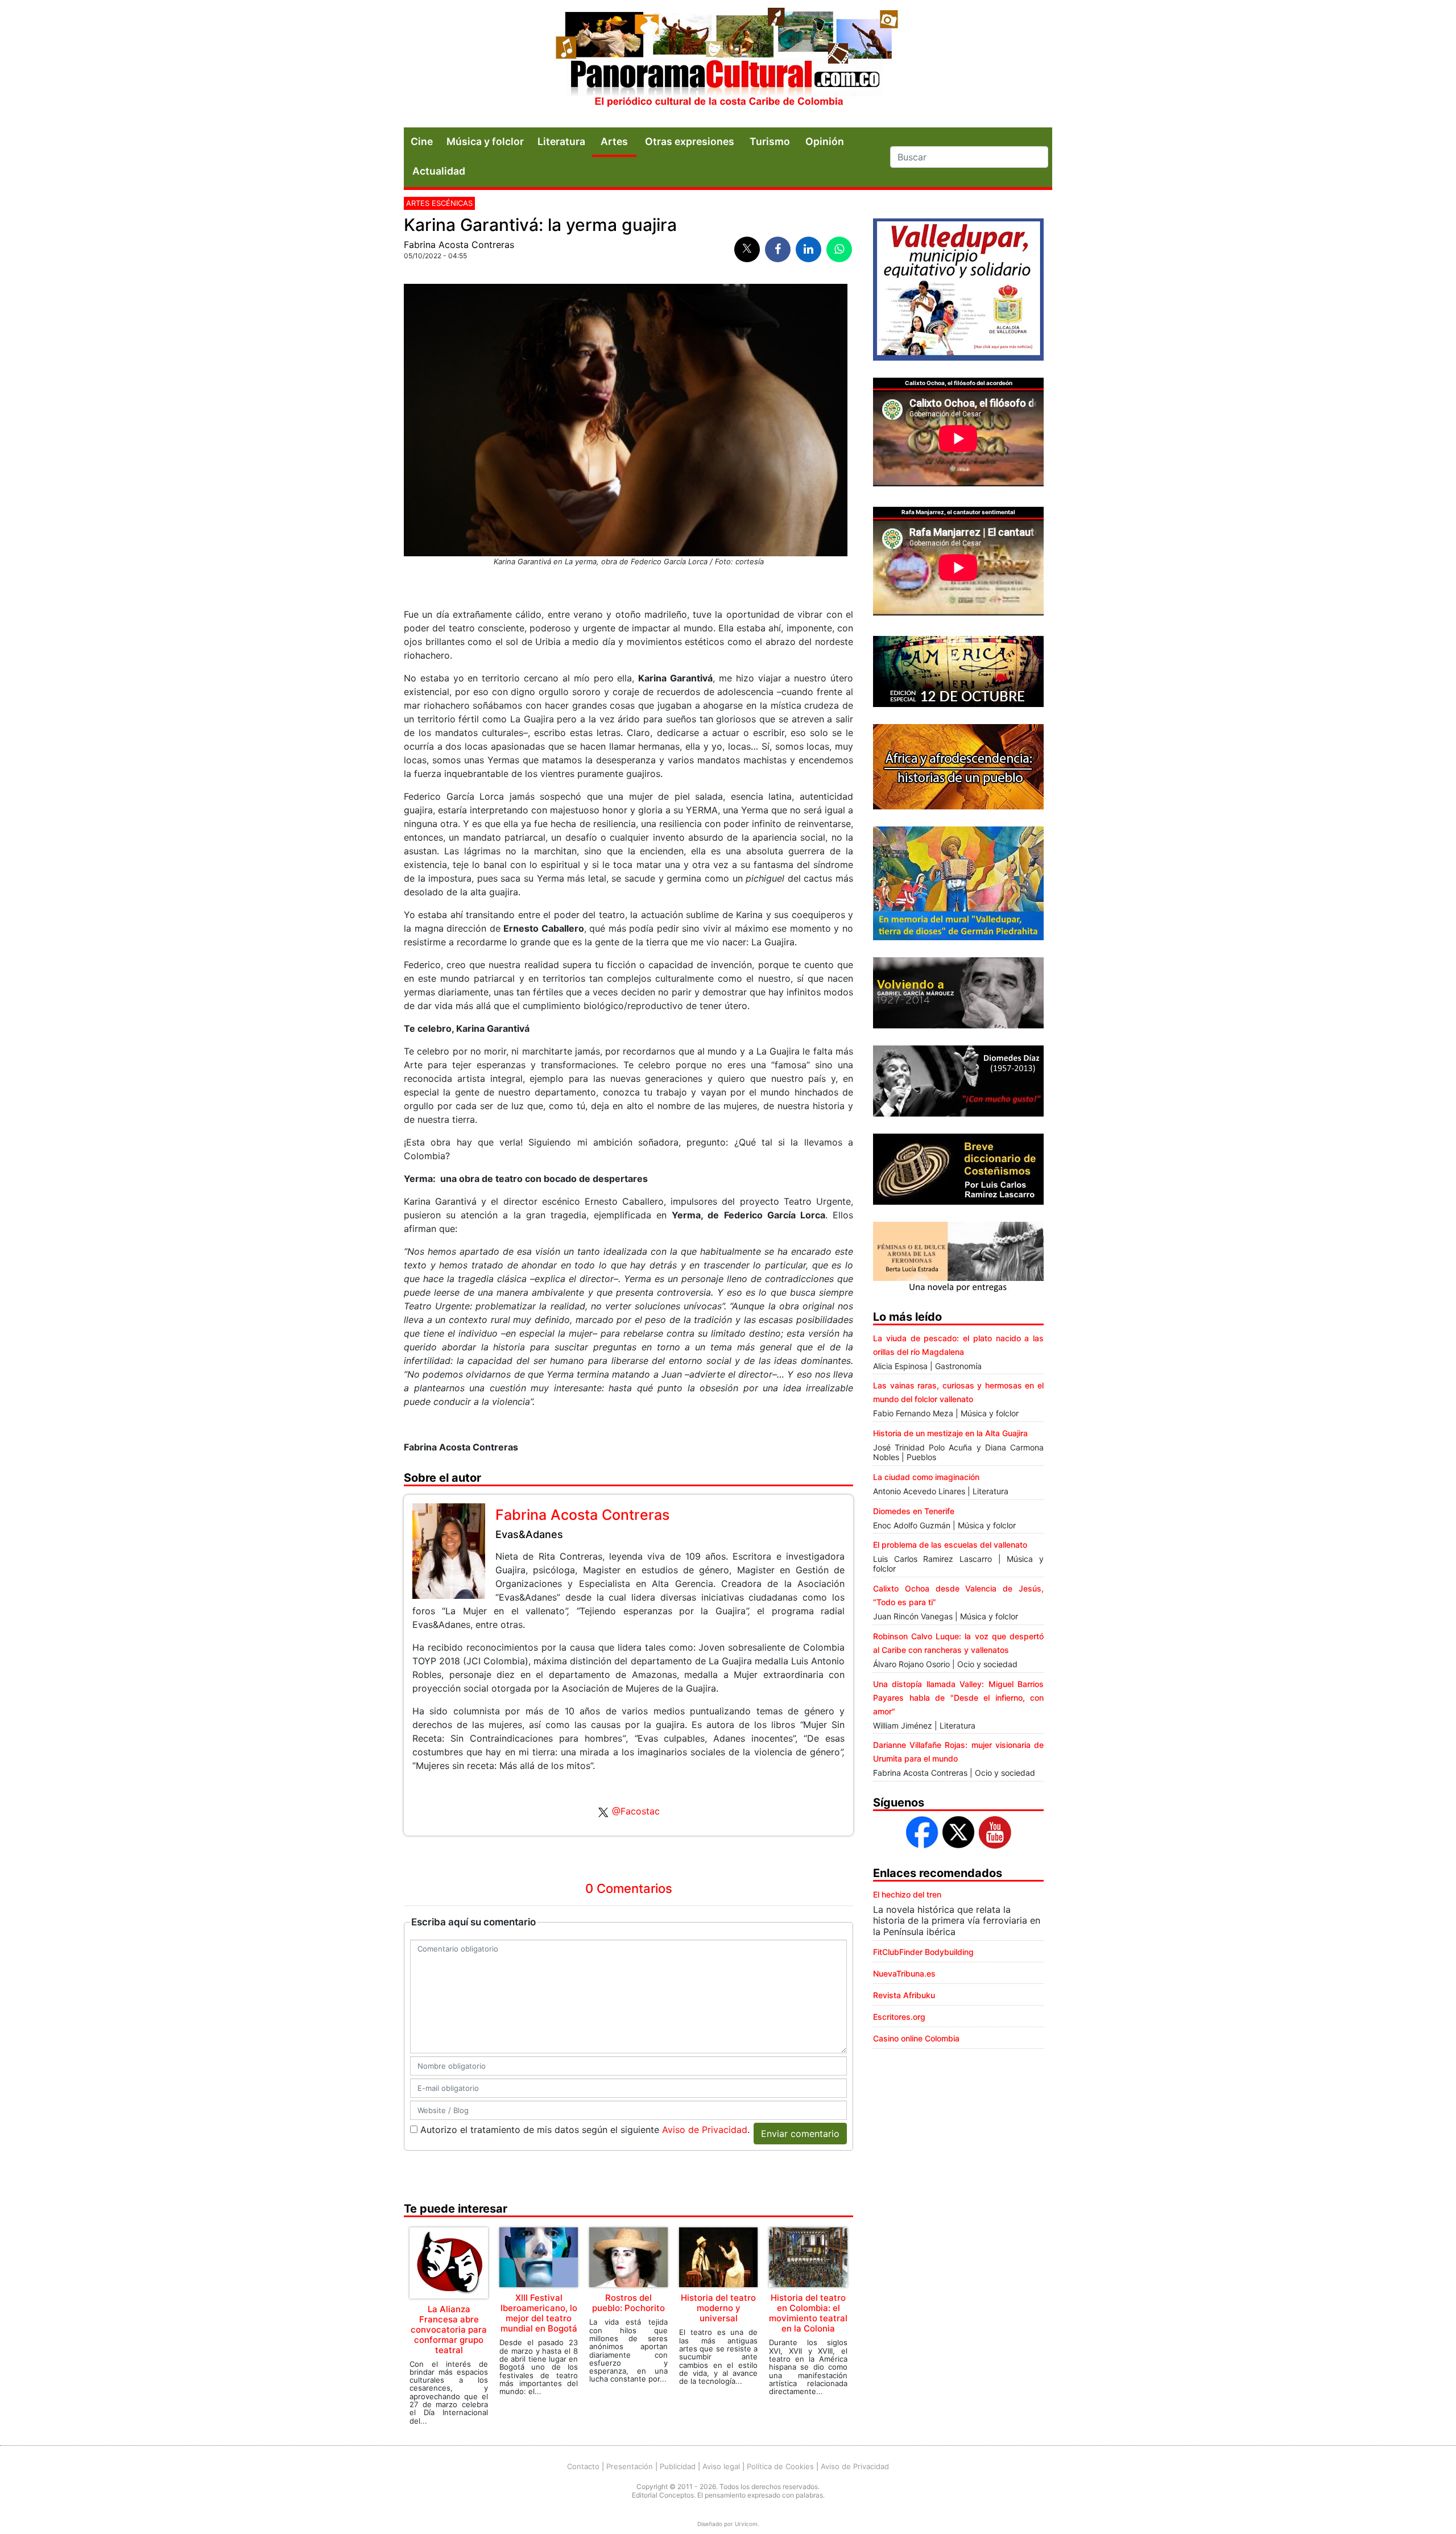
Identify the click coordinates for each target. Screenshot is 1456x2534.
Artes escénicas (439, 203)
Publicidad (678, 2466)
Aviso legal (721, 2466)
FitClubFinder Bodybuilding (923, 1952)
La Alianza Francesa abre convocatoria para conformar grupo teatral (449, 2330)
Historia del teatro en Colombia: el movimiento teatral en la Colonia (808, 2313)
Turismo (770, 141)
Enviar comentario (800, 2134)
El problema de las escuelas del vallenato (950, 1545)
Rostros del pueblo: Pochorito (628, 2303)
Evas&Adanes (529, 1534)
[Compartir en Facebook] (778, 249)
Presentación (630, 2466)
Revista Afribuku (904, 1995)
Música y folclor (485, 141)
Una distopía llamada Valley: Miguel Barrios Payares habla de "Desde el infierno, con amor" (958, 1698)
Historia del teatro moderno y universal (718, 2308)
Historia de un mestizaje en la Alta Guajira (950, 1433)
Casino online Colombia (916, 2038)
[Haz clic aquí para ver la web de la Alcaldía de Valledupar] (958, 288)
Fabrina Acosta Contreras (459, 245)
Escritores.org (899, 2017)
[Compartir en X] (747, 249)
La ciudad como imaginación (926, 1477)
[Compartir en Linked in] (808, 249)
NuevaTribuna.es (904, 1973)
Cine (422, 141)
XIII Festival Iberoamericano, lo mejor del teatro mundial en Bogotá (539, 2313)
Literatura (561, 141)
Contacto (583, 2466)
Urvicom (746, 2524)
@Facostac (636, 1811)
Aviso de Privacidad (705, 2130)
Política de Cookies (780, 2466)
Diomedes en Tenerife (914, 1511)
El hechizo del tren (907, 1894)
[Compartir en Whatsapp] (839, 249)
